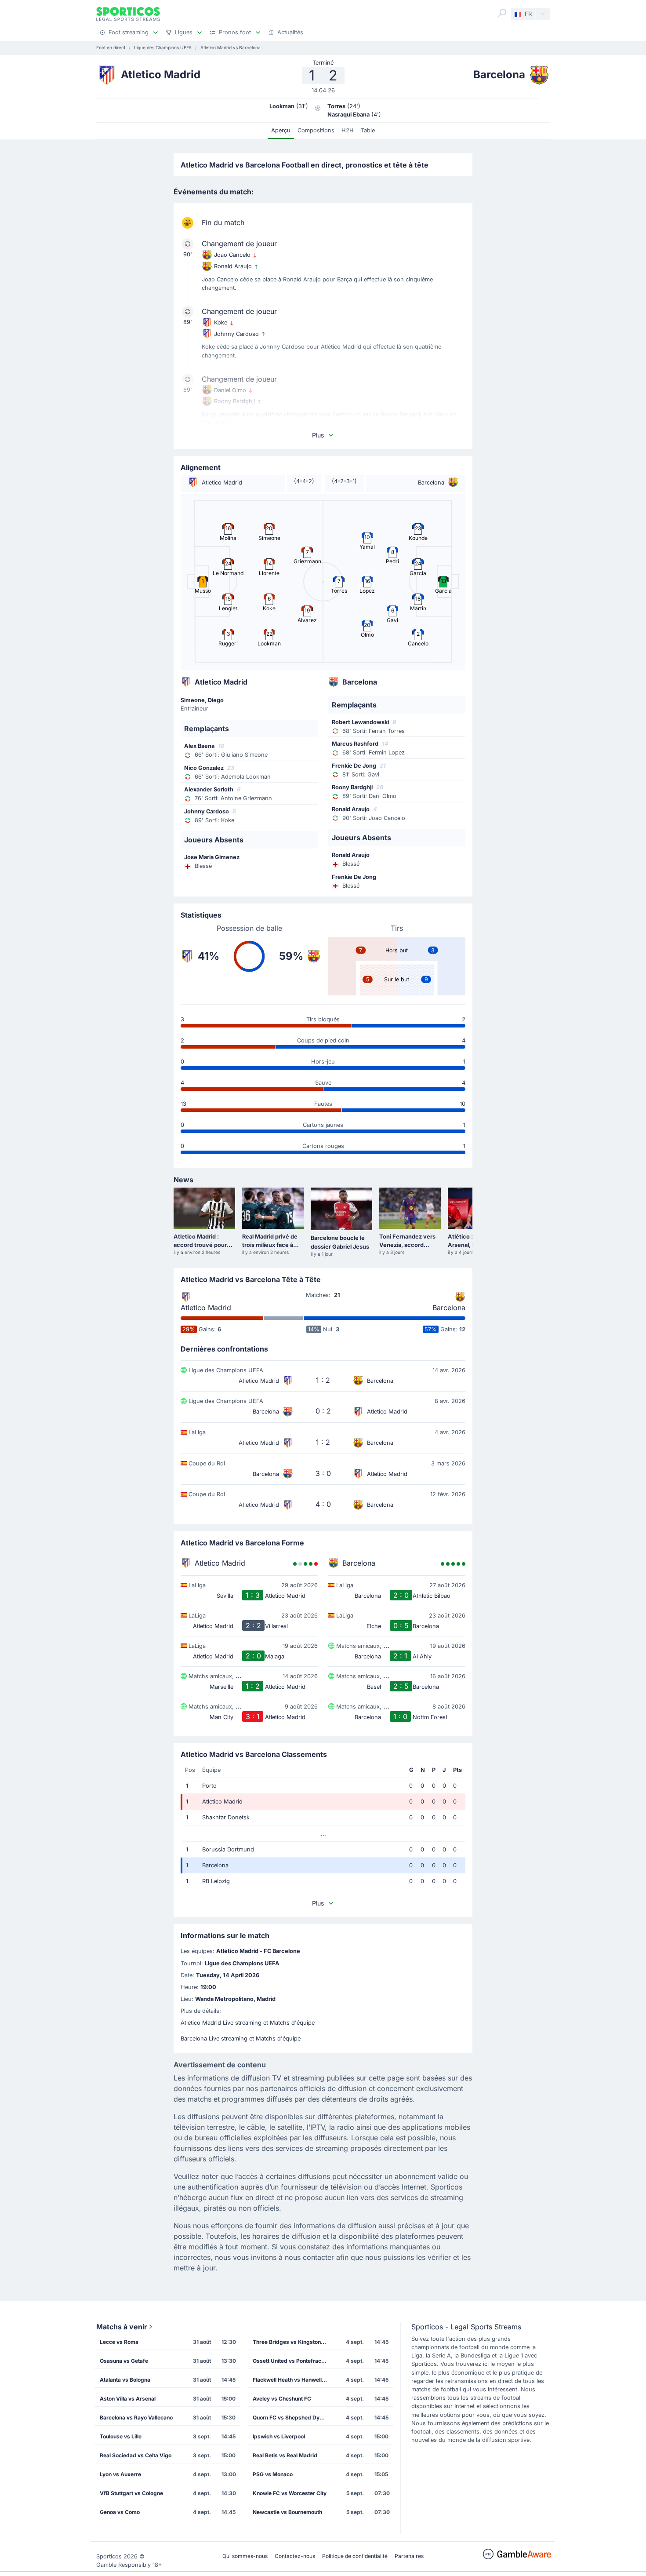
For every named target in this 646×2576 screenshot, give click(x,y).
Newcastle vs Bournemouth (287, 2512)
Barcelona (449, 1308)
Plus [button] (318, 435)
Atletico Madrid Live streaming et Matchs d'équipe (248, 2023)
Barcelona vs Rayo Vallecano (136, 2418)
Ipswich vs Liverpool (279, 2436)
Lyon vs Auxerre (120, 2474)
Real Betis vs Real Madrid (285, 2455)
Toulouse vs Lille (121, 2436)
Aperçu (281, 130)
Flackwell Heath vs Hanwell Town (293, 2380)
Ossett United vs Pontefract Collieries (293, 2361)
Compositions (316, 130)
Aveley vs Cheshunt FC (282, 2399)
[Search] (502, 13)
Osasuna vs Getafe (124, 2361)
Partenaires (409, 2556)
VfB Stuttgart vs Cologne (131, 2493)
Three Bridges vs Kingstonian (290, 2342)
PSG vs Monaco (273, 2474)
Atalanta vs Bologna (125, 2380)
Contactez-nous (295, 2556)
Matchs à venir (122, 2327)
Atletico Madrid (206, 1308)
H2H (348, 130)
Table (368, 130)
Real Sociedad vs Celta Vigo (136, 2455)
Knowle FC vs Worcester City (290, 2493)
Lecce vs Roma (119, 2342)
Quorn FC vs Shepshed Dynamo (293, 2418)
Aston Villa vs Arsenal (128, 2399)
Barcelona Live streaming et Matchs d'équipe (241, 2039)
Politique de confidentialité (355, 2556)
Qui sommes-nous (245, 2556)
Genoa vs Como (120, 2512)
